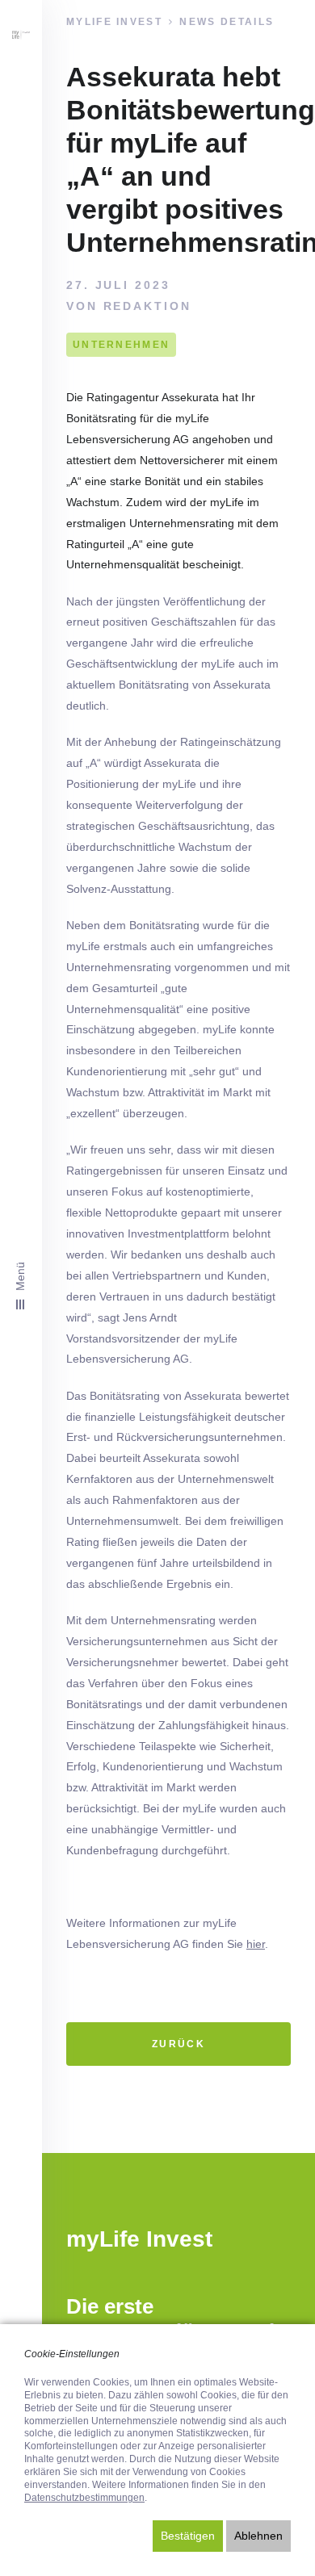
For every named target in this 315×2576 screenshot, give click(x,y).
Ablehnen (258, 2536)
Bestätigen (188, 2536)
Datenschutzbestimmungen (84, 2498)
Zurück (178, 2044)
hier (256, 1944)
